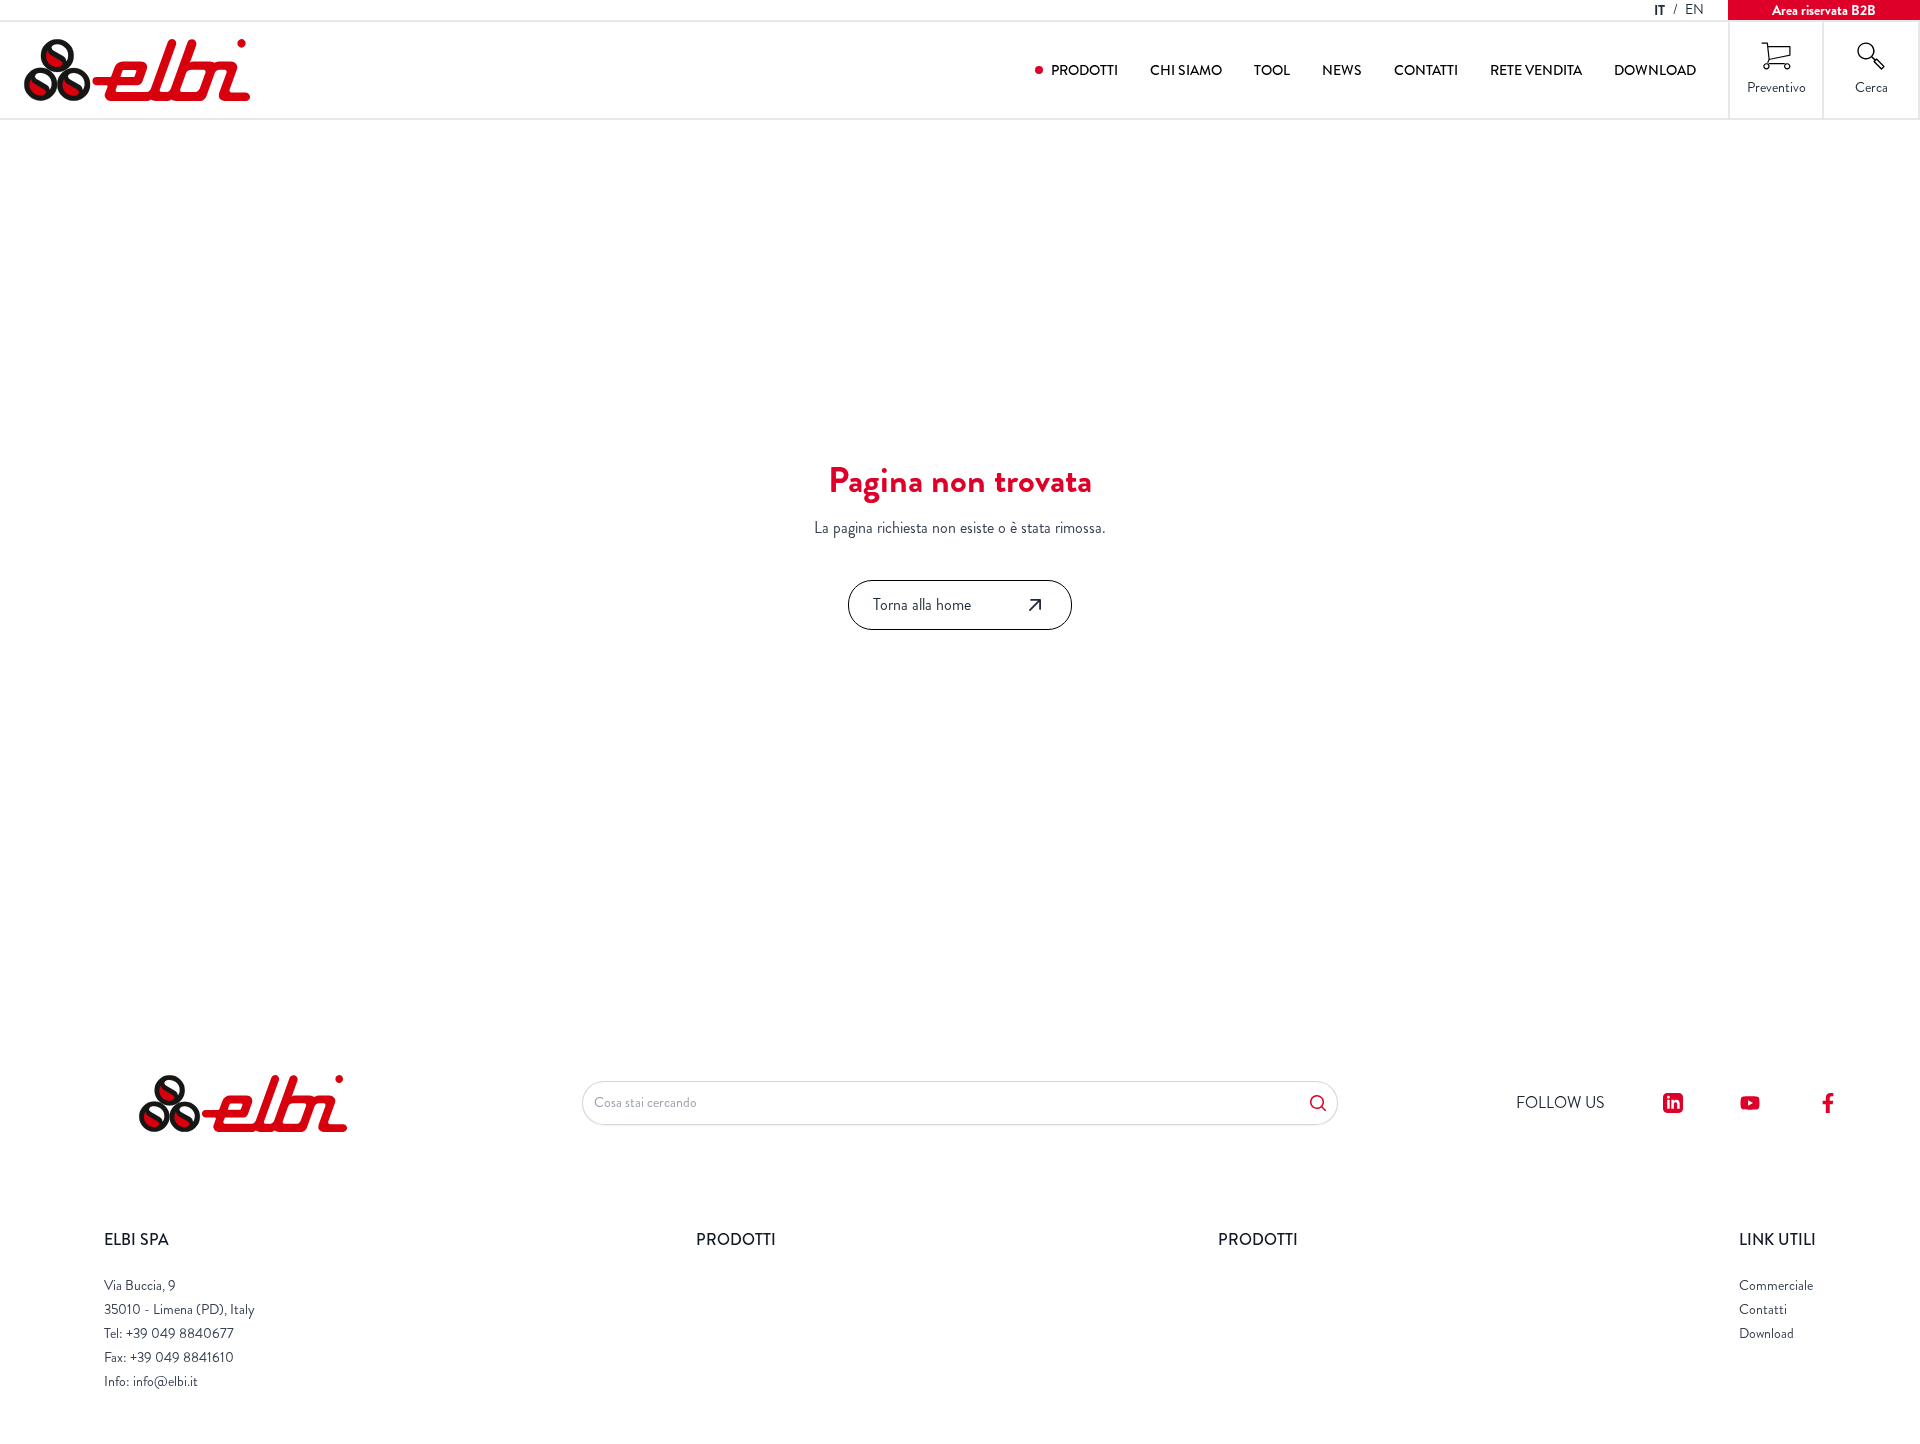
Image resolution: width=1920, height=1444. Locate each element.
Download (1655, 70)
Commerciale (1776, 1285)
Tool (1272, 70)
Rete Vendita (1536, 70)
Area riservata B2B (1824, 10)
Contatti (1426, 70)
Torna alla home (922, 604)
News (1342, 70)
